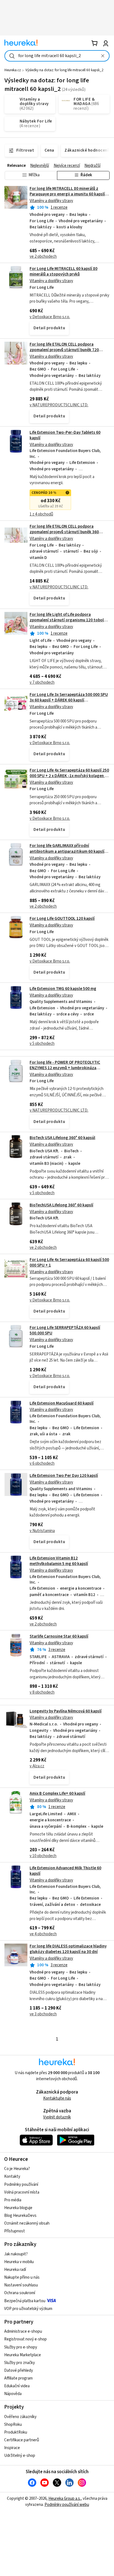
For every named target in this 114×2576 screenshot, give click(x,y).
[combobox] (57, 56)
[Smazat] (103, 56)
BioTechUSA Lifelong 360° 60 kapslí (61, 1205)
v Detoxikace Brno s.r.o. (50, 317)
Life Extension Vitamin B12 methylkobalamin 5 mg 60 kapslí (59, 1561)
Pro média (13, 2200)
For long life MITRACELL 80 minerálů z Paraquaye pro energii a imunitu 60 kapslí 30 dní (67, 194)
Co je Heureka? (17, 2169)
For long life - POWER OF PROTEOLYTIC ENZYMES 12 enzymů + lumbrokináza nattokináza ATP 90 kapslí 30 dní (65, 1068)
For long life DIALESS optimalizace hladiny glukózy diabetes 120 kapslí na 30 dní (68, 1949)
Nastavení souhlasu (21, 2285)
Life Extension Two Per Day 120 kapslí (64, 1476)
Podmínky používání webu (67, 2505)
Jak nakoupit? (16, 2254)
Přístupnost (15, 2231)
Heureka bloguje (18, 2208)
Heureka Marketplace (23, 2355)
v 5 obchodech (42, 1044)
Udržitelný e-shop (20, 2456)
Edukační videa (17, 2386)
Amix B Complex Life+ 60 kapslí (57, 1794)
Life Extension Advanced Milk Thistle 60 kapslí (65, 1871)
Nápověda (13, 2394)
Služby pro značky (20, 2363)
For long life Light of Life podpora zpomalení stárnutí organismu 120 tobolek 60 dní (69, 620)
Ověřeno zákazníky (20, 2417)
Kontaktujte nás (57, 2098)
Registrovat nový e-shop (25, 2339)
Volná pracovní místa (22, 2192)
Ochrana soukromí (20, 2293)
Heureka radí (15, 2270)
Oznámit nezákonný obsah (27, 2223)
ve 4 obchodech (43, 1934)
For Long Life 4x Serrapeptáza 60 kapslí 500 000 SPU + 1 (69, 1263)
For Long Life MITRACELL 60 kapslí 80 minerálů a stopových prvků (64, 271)
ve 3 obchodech (43, 2014)
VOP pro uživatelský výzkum (28, 2309)
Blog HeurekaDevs (20, 2216)
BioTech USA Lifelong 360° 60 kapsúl (62, 1138)
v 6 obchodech (42, 1463)
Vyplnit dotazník (57, 2117)
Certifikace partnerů (22, 2440)
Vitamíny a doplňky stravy (51, 201)
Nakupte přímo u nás (22, 2277)
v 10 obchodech (43, 1856)
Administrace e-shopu (23, 2331)
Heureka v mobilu (19, 2262)
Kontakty (12, 2177)
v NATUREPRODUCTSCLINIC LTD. (59, 405)
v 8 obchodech (42, 1692)
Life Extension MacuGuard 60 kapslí (62, 1403)
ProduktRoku (16, 2432)
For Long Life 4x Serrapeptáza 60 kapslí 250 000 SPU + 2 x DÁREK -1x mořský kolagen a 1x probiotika (69, 776)
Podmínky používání (21, 2185)
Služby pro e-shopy (21, 2347)
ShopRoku (13, 2425)
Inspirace (12, 2448)
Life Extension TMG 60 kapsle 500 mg (63, 989)
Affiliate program (18, 2378)
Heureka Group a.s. (65, 2499)
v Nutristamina (42, 1531)
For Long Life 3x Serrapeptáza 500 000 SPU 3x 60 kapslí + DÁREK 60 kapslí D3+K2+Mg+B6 (69, 700)
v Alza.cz (37, 1766)
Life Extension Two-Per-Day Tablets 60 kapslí (65, 435)
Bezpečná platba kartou (25, 2301)
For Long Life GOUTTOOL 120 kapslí (62, 919)
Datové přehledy (19, 2371)
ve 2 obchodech (43, 256)
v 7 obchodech (42, 682)
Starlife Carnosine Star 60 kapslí (59, 1636)
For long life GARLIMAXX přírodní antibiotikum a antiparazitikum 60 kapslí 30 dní (67, 851)
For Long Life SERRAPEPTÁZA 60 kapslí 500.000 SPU (65, 1330)
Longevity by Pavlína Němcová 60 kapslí (66, 1711)
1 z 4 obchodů (41, 514)
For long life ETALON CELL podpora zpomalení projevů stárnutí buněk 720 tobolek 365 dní (64, 350)
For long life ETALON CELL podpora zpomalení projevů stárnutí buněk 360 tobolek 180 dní (64, 532)
